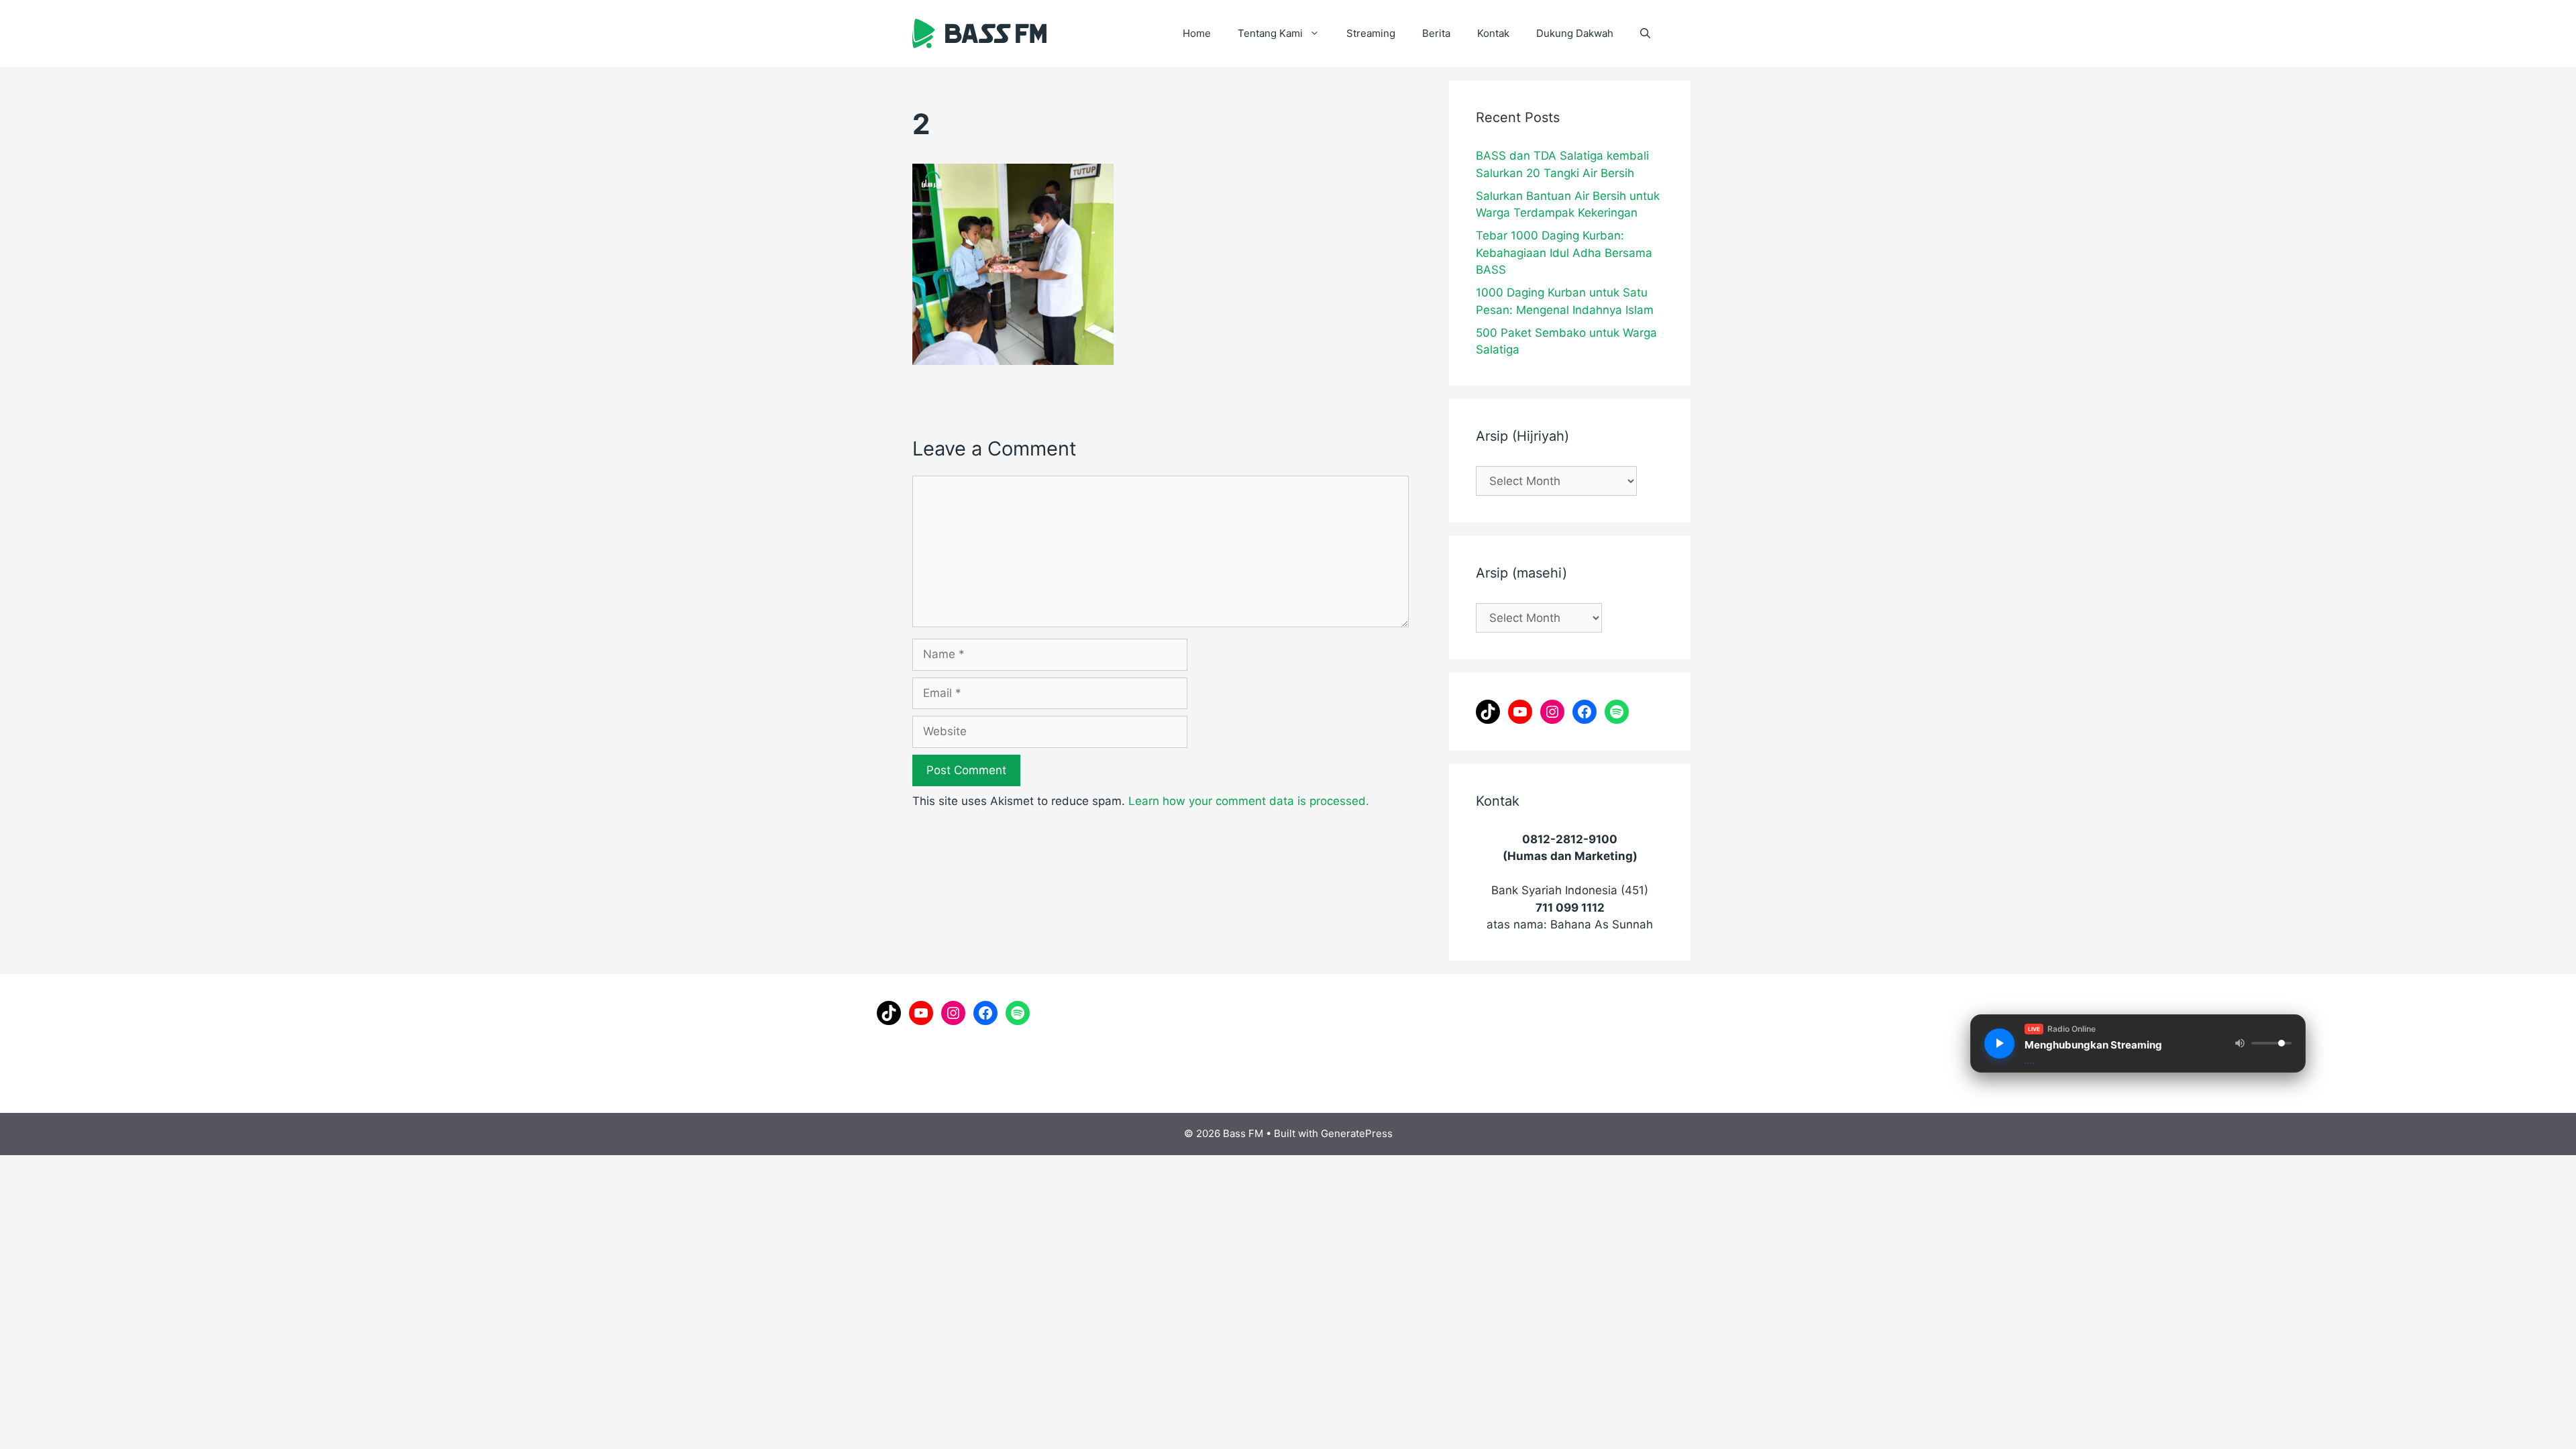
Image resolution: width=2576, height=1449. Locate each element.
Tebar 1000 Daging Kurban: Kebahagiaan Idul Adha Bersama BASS (1564, 253)
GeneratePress (1357, 1133)
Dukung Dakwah (1575, 33)
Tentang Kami (1270, 33)
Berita (1436, 33)
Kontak (1493, 33)
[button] (1645, 34)
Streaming (1371, 33)
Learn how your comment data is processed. (1249, 801)
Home (1197, 33)
